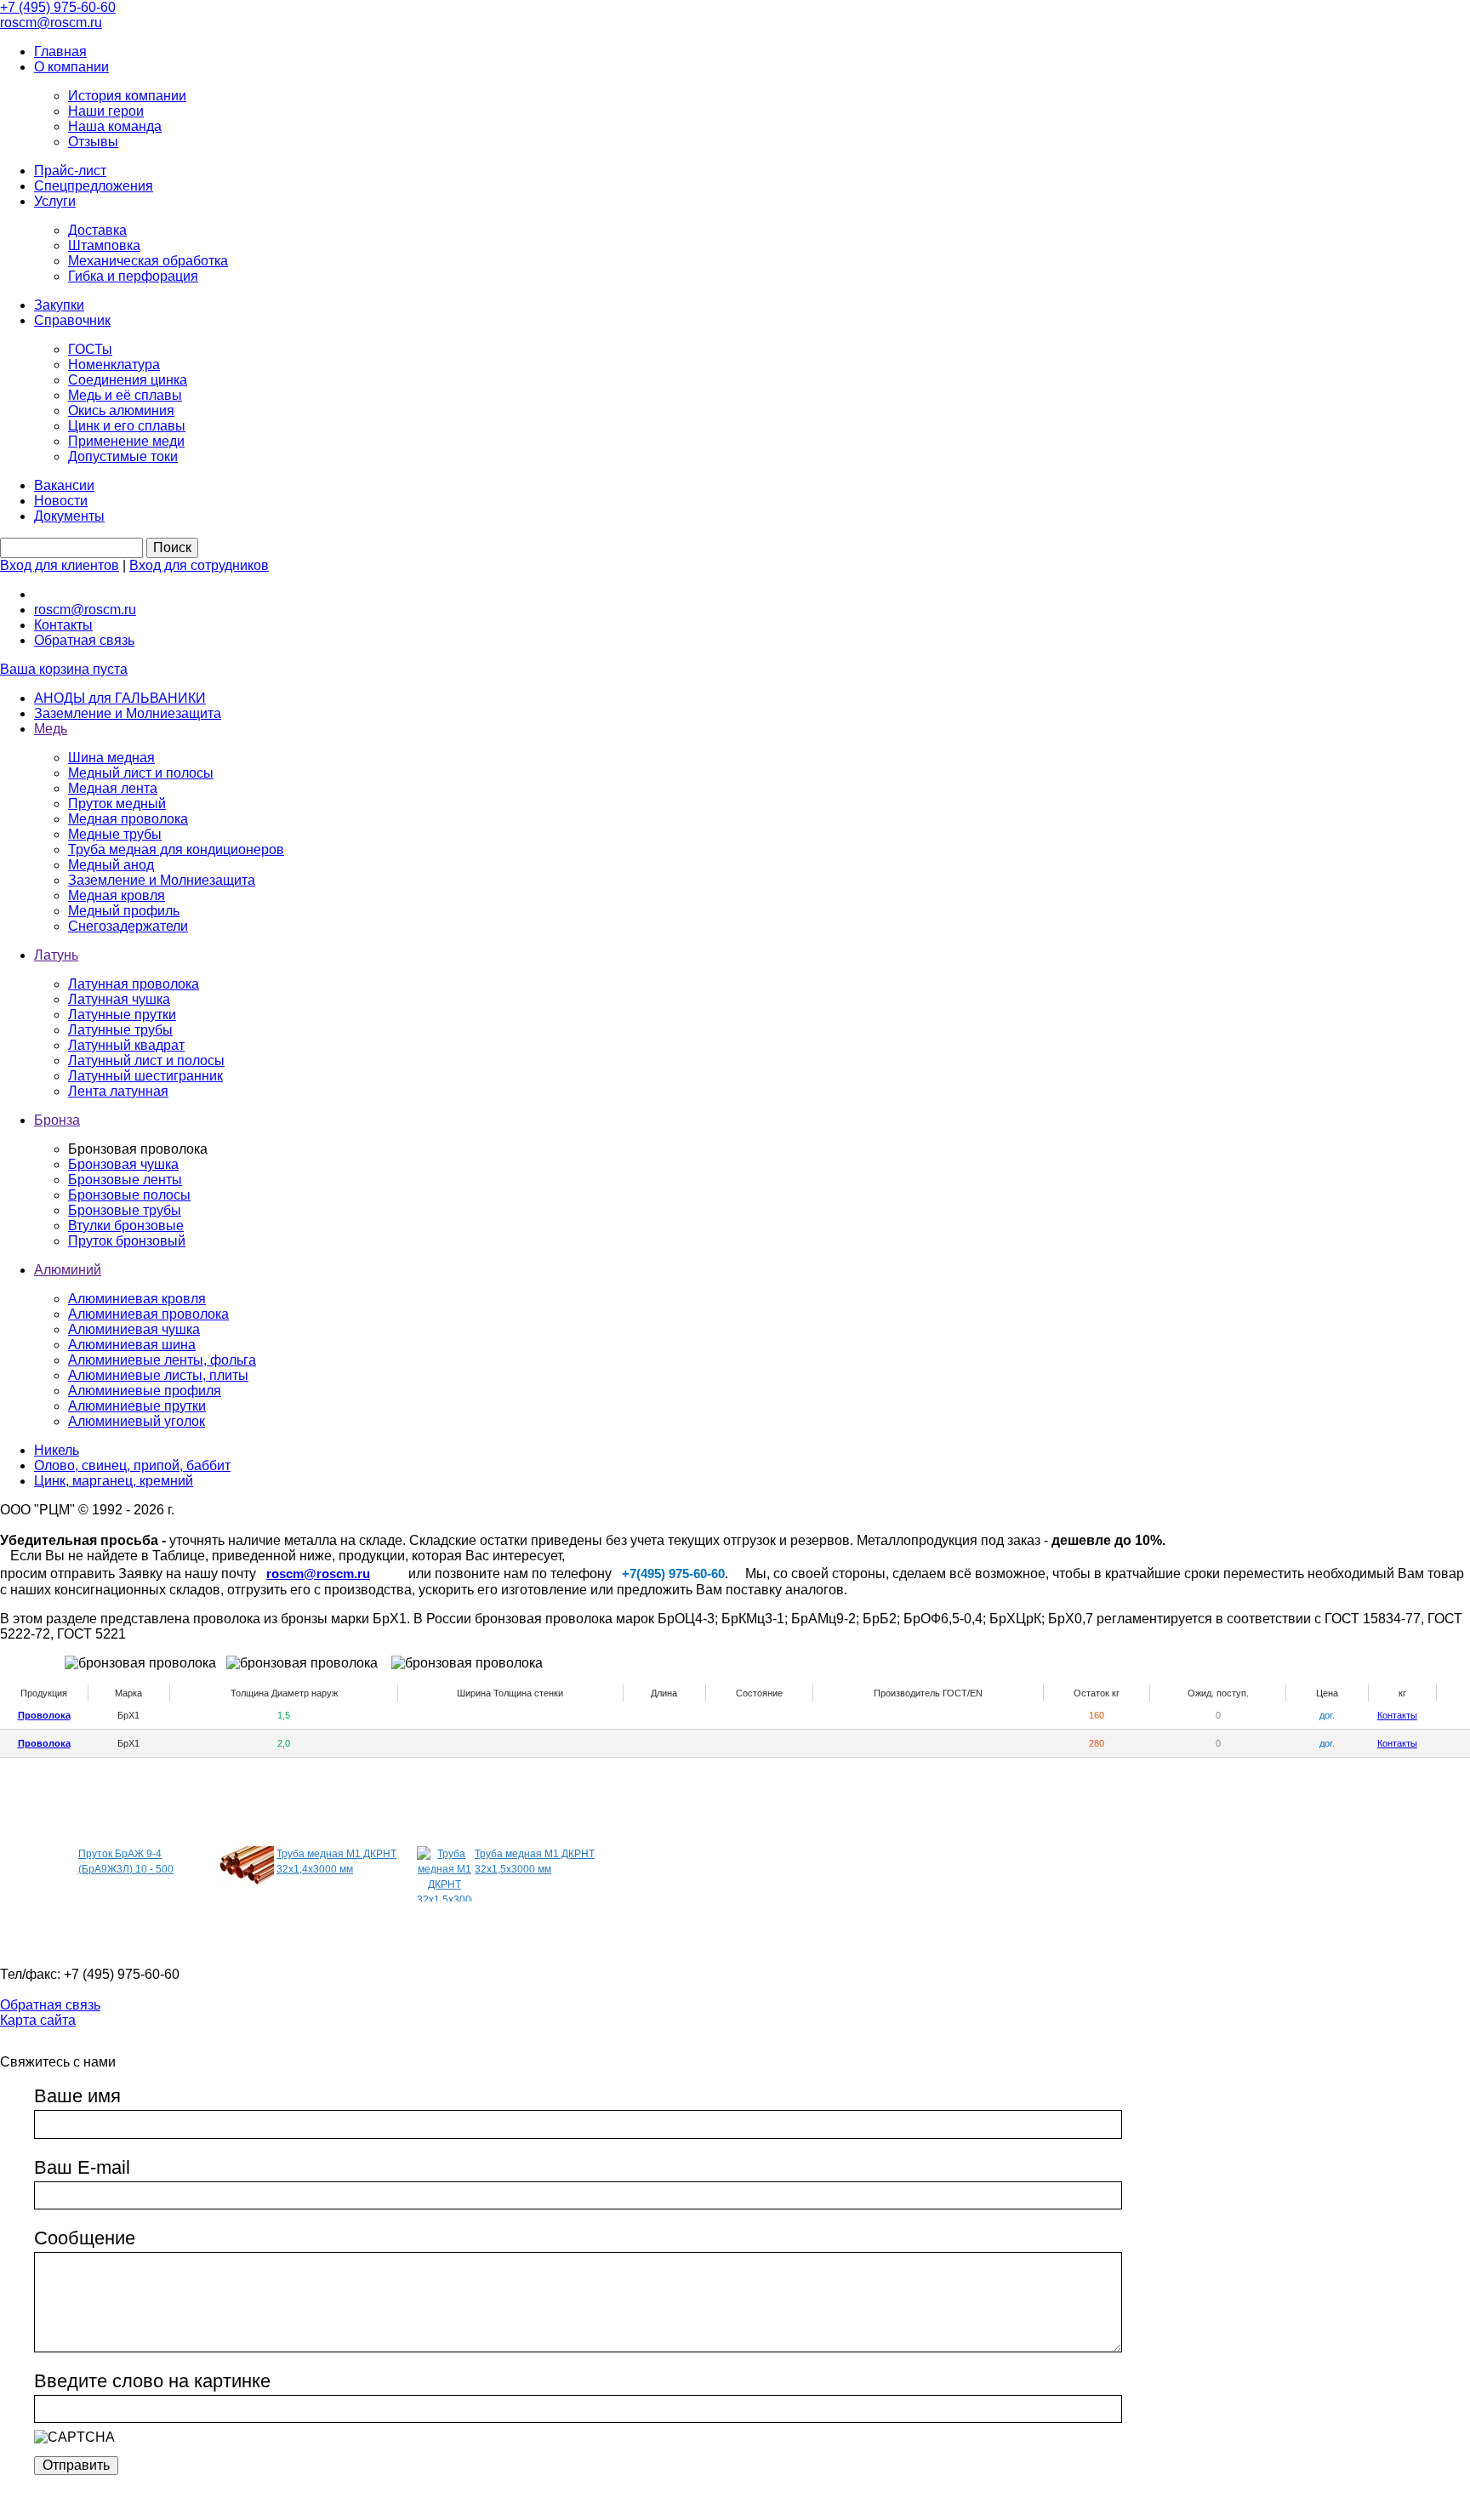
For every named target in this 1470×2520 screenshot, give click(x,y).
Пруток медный (117, 804)
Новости (61, 501)
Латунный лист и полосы (146, 1060)
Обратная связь (84, 640)
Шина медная (111, 758)
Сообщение (85, 2238)
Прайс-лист (70, 171)
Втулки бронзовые (126, 1226)
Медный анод (111, 865)
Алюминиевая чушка (134, 1329)
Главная (60, 51)
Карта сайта (38, 2020)
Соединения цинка (128, 380)
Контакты (63, 625)
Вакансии (64, 485)
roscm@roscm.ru (85, 610)
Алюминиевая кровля (137, 1299)
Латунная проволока (134, 984)
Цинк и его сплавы (127, 426)
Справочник (72, 320)
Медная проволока (128, 819)
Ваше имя (77, 2096)
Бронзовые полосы (129, 1195)
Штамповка (104, 245)
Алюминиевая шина (132, 1345)
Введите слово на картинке (152, 2381)
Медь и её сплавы (125, 395)
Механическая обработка (148, 261)
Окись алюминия (121, 410)
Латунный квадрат (126, 1045)
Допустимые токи (123, 456)
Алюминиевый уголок (137, 1421)
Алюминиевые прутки (137, 1406)
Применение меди (126, 441)
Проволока (44, 1715)
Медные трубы (115, 834)
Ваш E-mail (82, 2167)
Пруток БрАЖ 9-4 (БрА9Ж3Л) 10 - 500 (126, 1861)
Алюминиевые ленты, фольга (162, 1360)
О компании (71, 67)
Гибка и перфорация (133, 276)
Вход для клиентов (60, 565)
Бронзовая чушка (123, 1164)
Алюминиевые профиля (145, 1391)
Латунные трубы (120, 1030)
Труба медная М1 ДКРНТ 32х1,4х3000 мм (336, 1861)
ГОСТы (90, 349)
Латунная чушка (119, 999)
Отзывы (93, 142)
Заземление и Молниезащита (162, 880)
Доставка (97, 230)
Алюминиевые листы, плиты (158, 1375)
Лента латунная (118, 1091)
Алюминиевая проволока (148, 1314)
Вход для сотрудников (199, 565)
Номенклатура (114, 365)
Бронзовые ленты (125, 1180)
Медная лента (113, 788)
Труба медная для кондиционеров (176, 850)
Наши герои (106, 111)
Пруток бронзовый (127, 1241)
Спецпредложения (94, 186)
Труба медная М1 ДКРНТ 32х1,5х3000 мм (535, 1861)
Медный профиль (124, 911)
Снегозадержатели (128, 926)
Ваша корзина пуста (64, 669)
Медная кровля (117, 895)
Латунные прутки (122, 1015)
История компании (127, 96)
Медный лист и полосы (141, 773)
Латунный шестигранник (145, 1076)
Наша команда (115, 126)
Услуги (55, 201)
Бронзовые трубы (125, 1210)
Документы (69, 516)
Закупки (59, 305)
